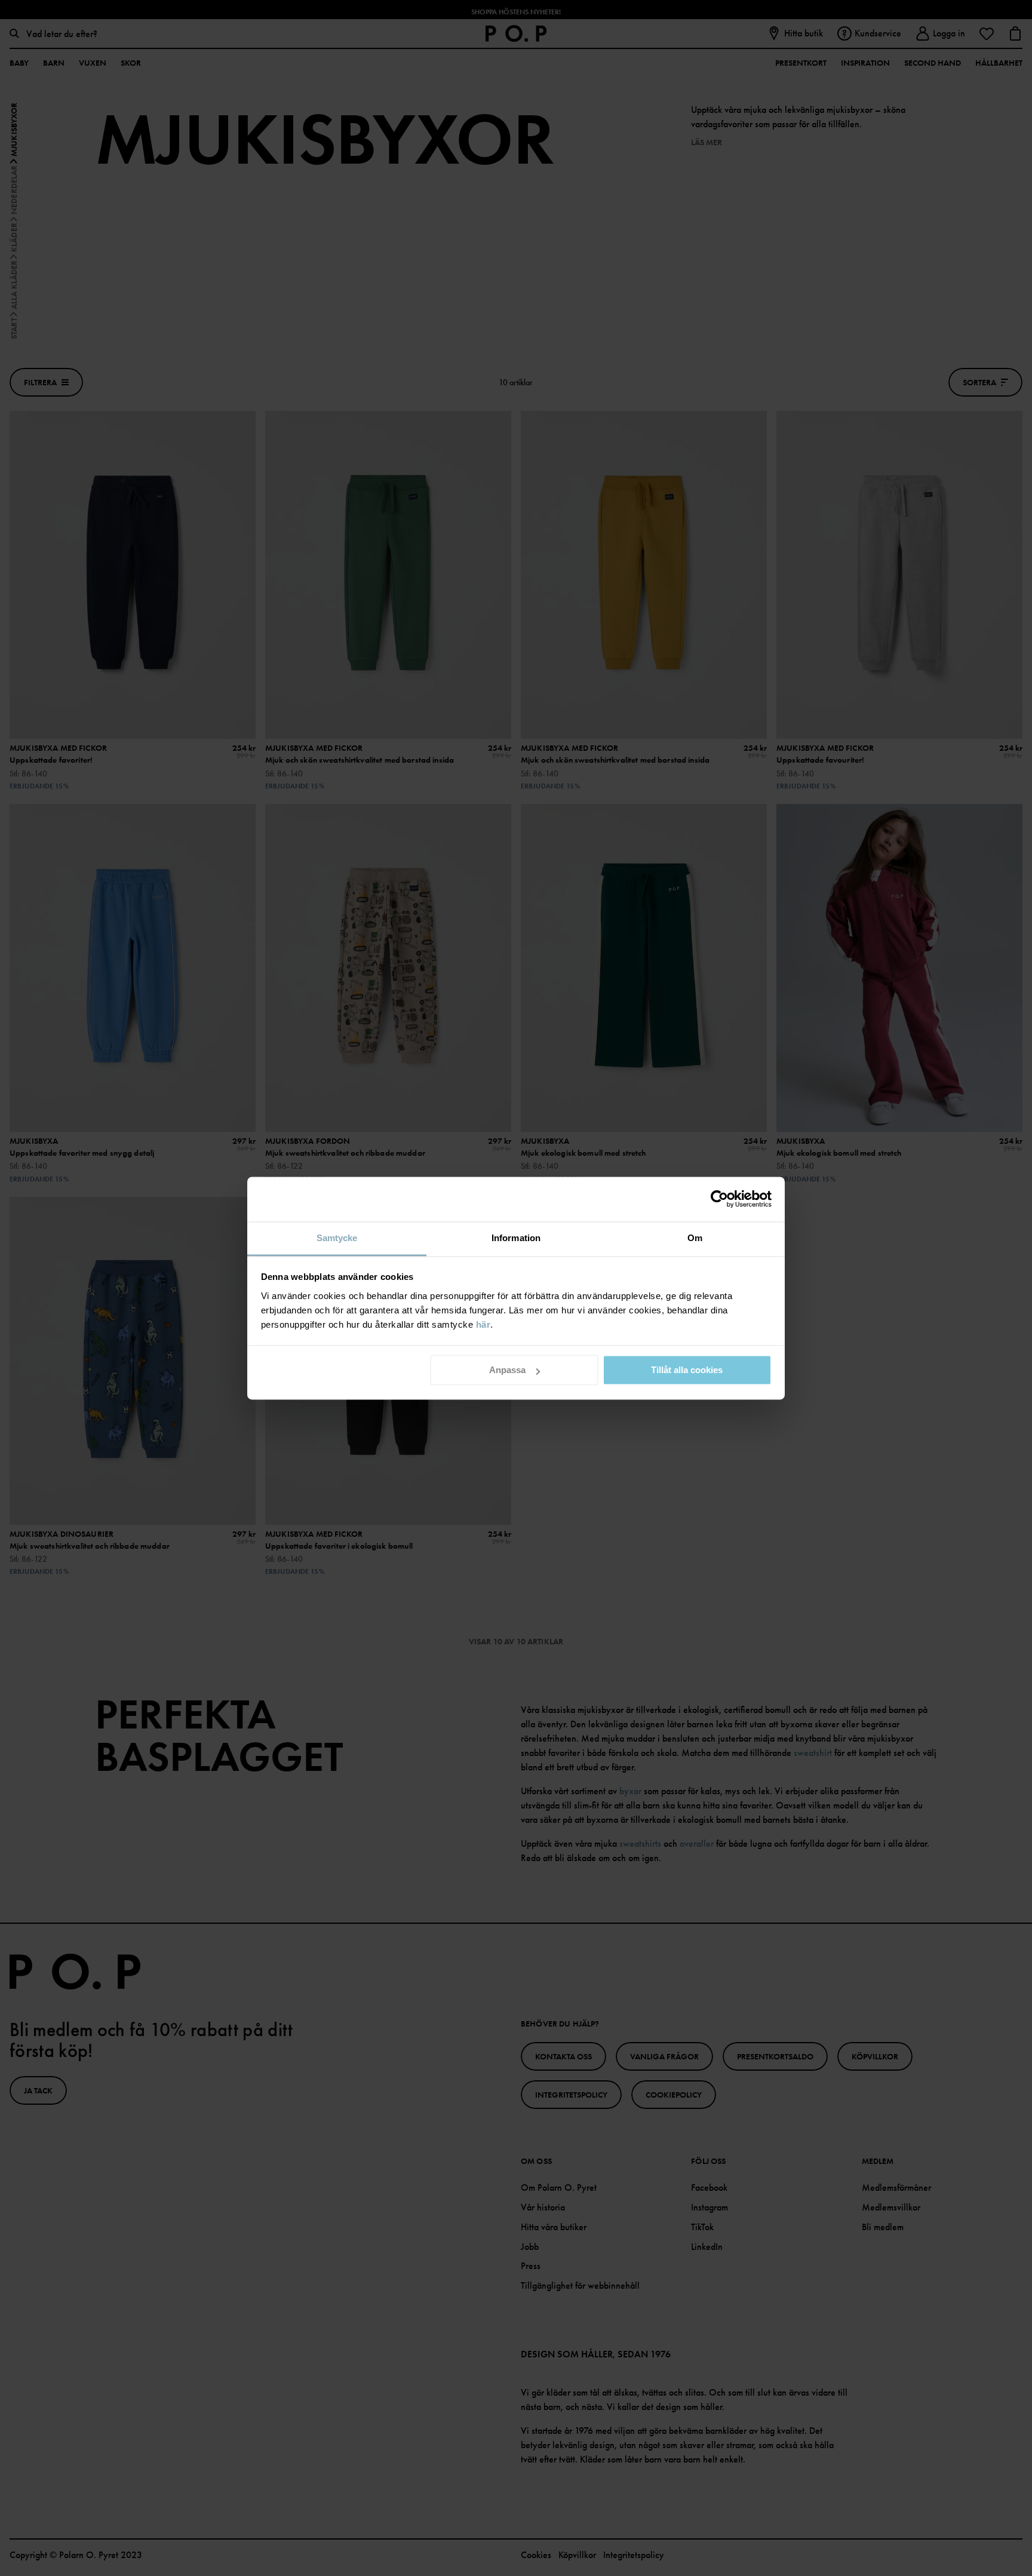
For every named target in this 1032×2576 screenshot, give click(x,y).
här (483, 1324)
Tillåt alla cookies (687, 1370)
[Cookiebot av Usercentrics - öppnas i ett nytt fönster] (719, 1199)
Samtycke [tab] (337, 1238)
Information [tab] (516, 1238)
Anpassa (507, 1370)
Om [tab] (695, 1238)
